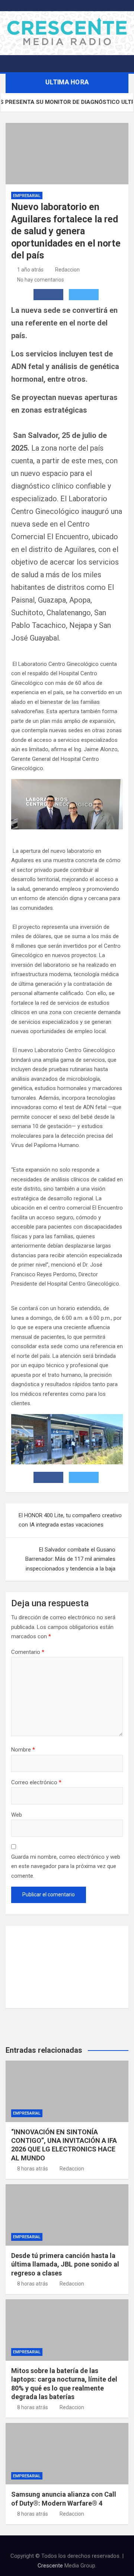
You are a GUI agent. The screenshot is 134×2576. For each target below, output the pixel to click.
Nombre (23, 1750)
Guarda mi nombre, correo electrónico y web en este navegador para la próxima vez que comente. (66, 1866)
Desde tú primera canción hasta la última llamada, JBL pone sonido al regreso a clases (65, 2264)
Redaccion (67, 270)
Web (17, 1815)
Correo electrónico (36, 1782)
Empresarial (27, 196)
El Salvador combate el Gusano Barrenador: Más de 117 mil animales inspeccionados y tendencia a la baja (70, 1559)
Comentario (28, 1652)
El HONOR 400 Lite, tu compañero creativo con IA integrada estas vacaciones (70, 1520)
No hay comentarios (41, 280)
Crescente (50, 2566)
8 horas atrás (33, 2169)
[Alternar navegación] (15, 64)
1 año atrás (30, 270)
